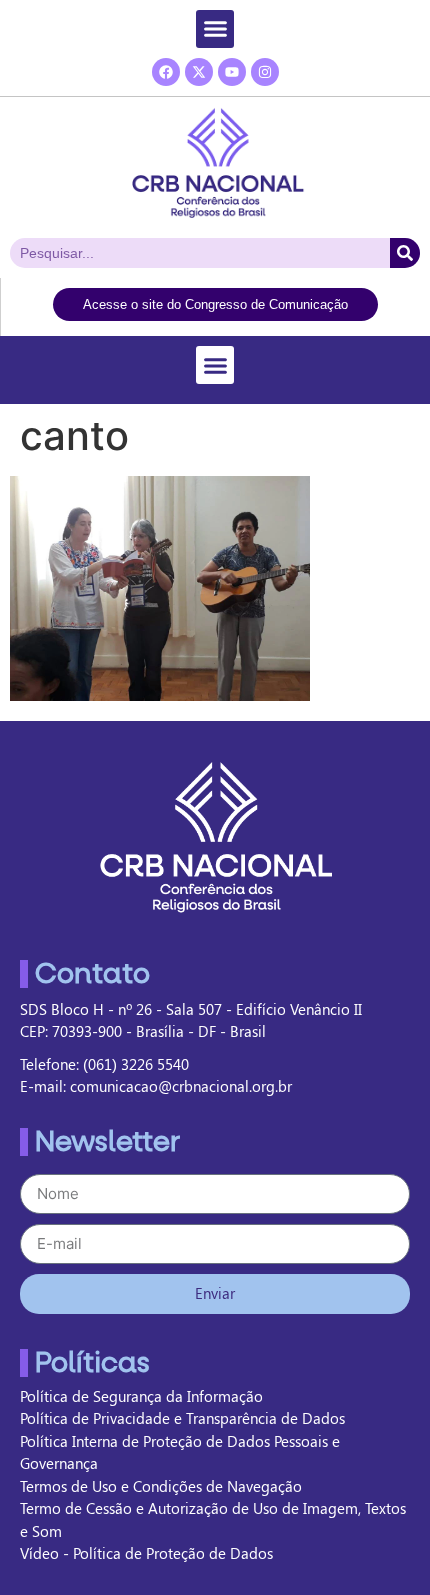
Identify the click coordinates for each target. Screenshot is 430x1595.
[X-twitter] (199, 72)
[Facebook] (166, 72)
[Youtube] (232, 72)
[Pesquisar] (405, 253)
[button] (215, 29)
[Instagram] (265, 72)
